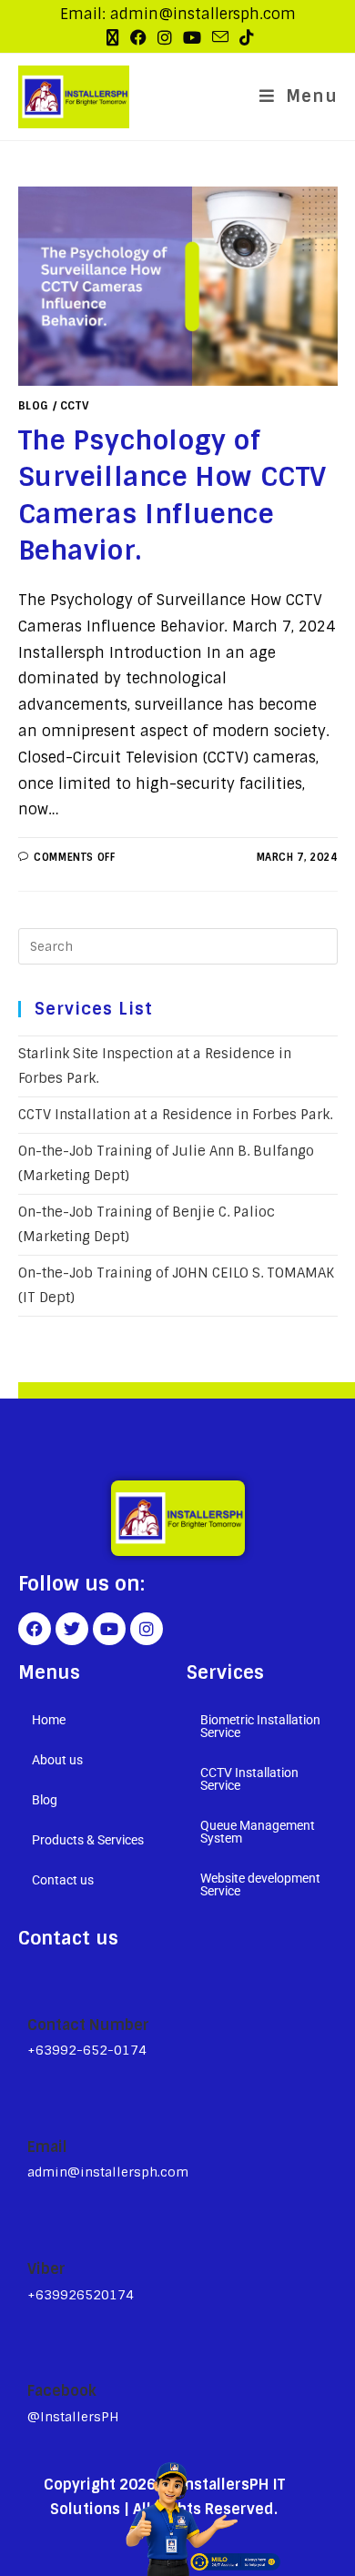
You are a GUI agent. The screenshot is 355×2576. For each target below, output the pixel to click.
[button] (93, 1760)
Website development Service (260, 1884)
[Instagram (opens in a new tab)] (165, 38)
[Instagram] (147, 1629)
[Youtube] (109, 1629)
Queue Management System (258, 1832)
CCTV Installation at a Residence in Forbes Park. (175, 1115)
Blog (34, 406)
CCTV (75, 406)
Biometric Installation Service (260, 1726)
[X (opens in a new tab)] (113, 38)
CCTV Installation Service (249, 1779)
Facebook (62, 2391)
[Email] (35, 2106)
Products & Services (88, 1840)
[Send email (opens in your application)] (220, 37)
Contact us (63, 1880)
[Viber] (35, 2227)
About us (57, 1760)
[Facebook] (35, 1629)
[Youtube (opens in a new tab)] (192, 38)
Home (49, 1720)
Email (47, 2147)
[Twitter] (72, 1629)
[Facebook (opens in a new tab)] (138, 38)
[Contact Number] (35, 1984)
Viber (46, 2269)
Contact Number (88, 2025)
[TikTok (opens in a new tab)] (244, 38)
